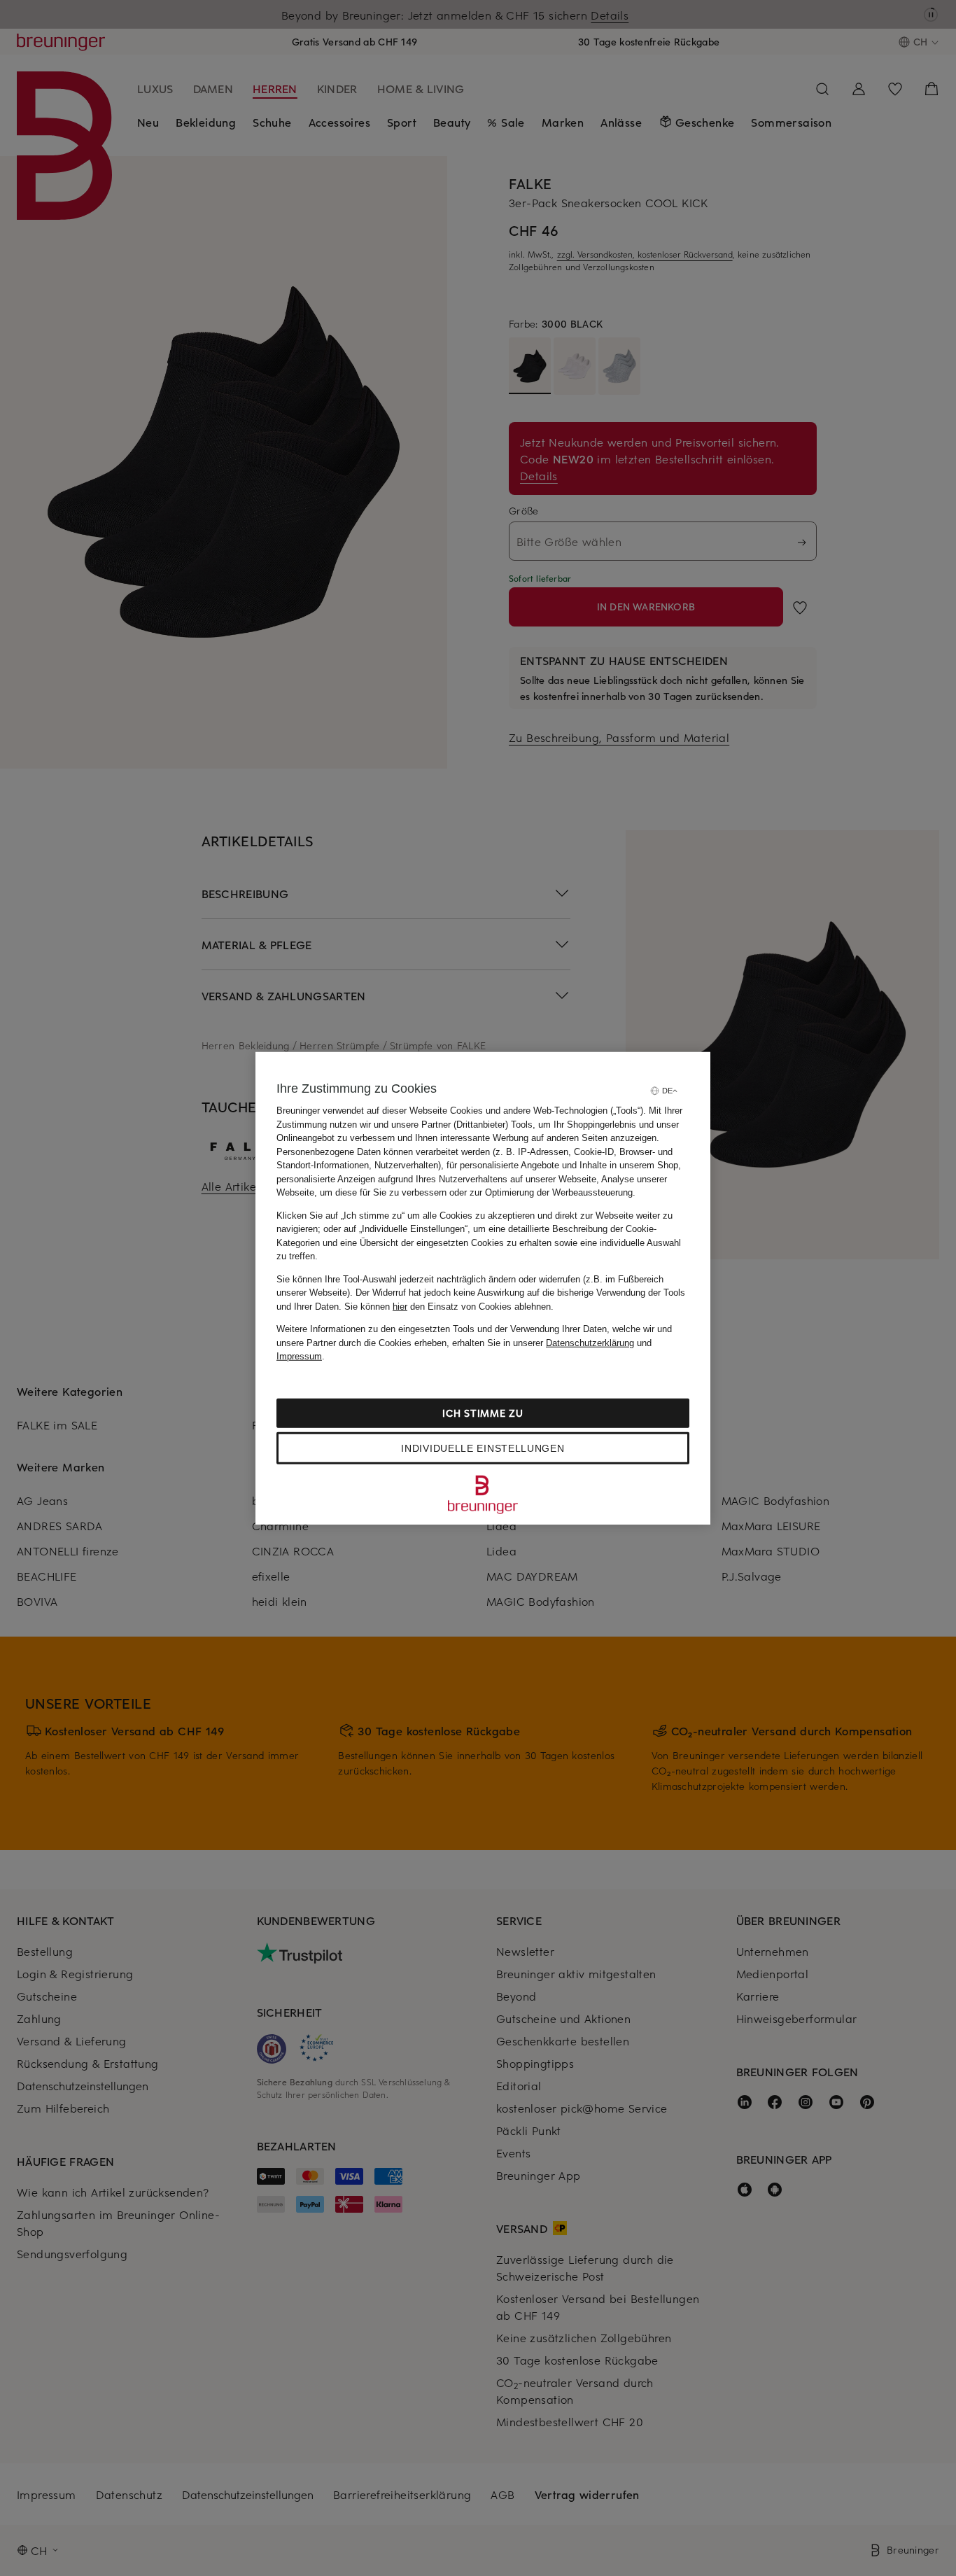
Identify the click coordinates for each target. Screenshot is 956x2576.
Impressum (299, 1356)
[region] (483, 1288)
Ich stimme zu (483, 1412)
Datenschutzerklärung (590, 1342)
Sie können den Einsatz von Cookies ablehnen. (449, 1306)
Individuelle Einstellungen (483, 1448)
